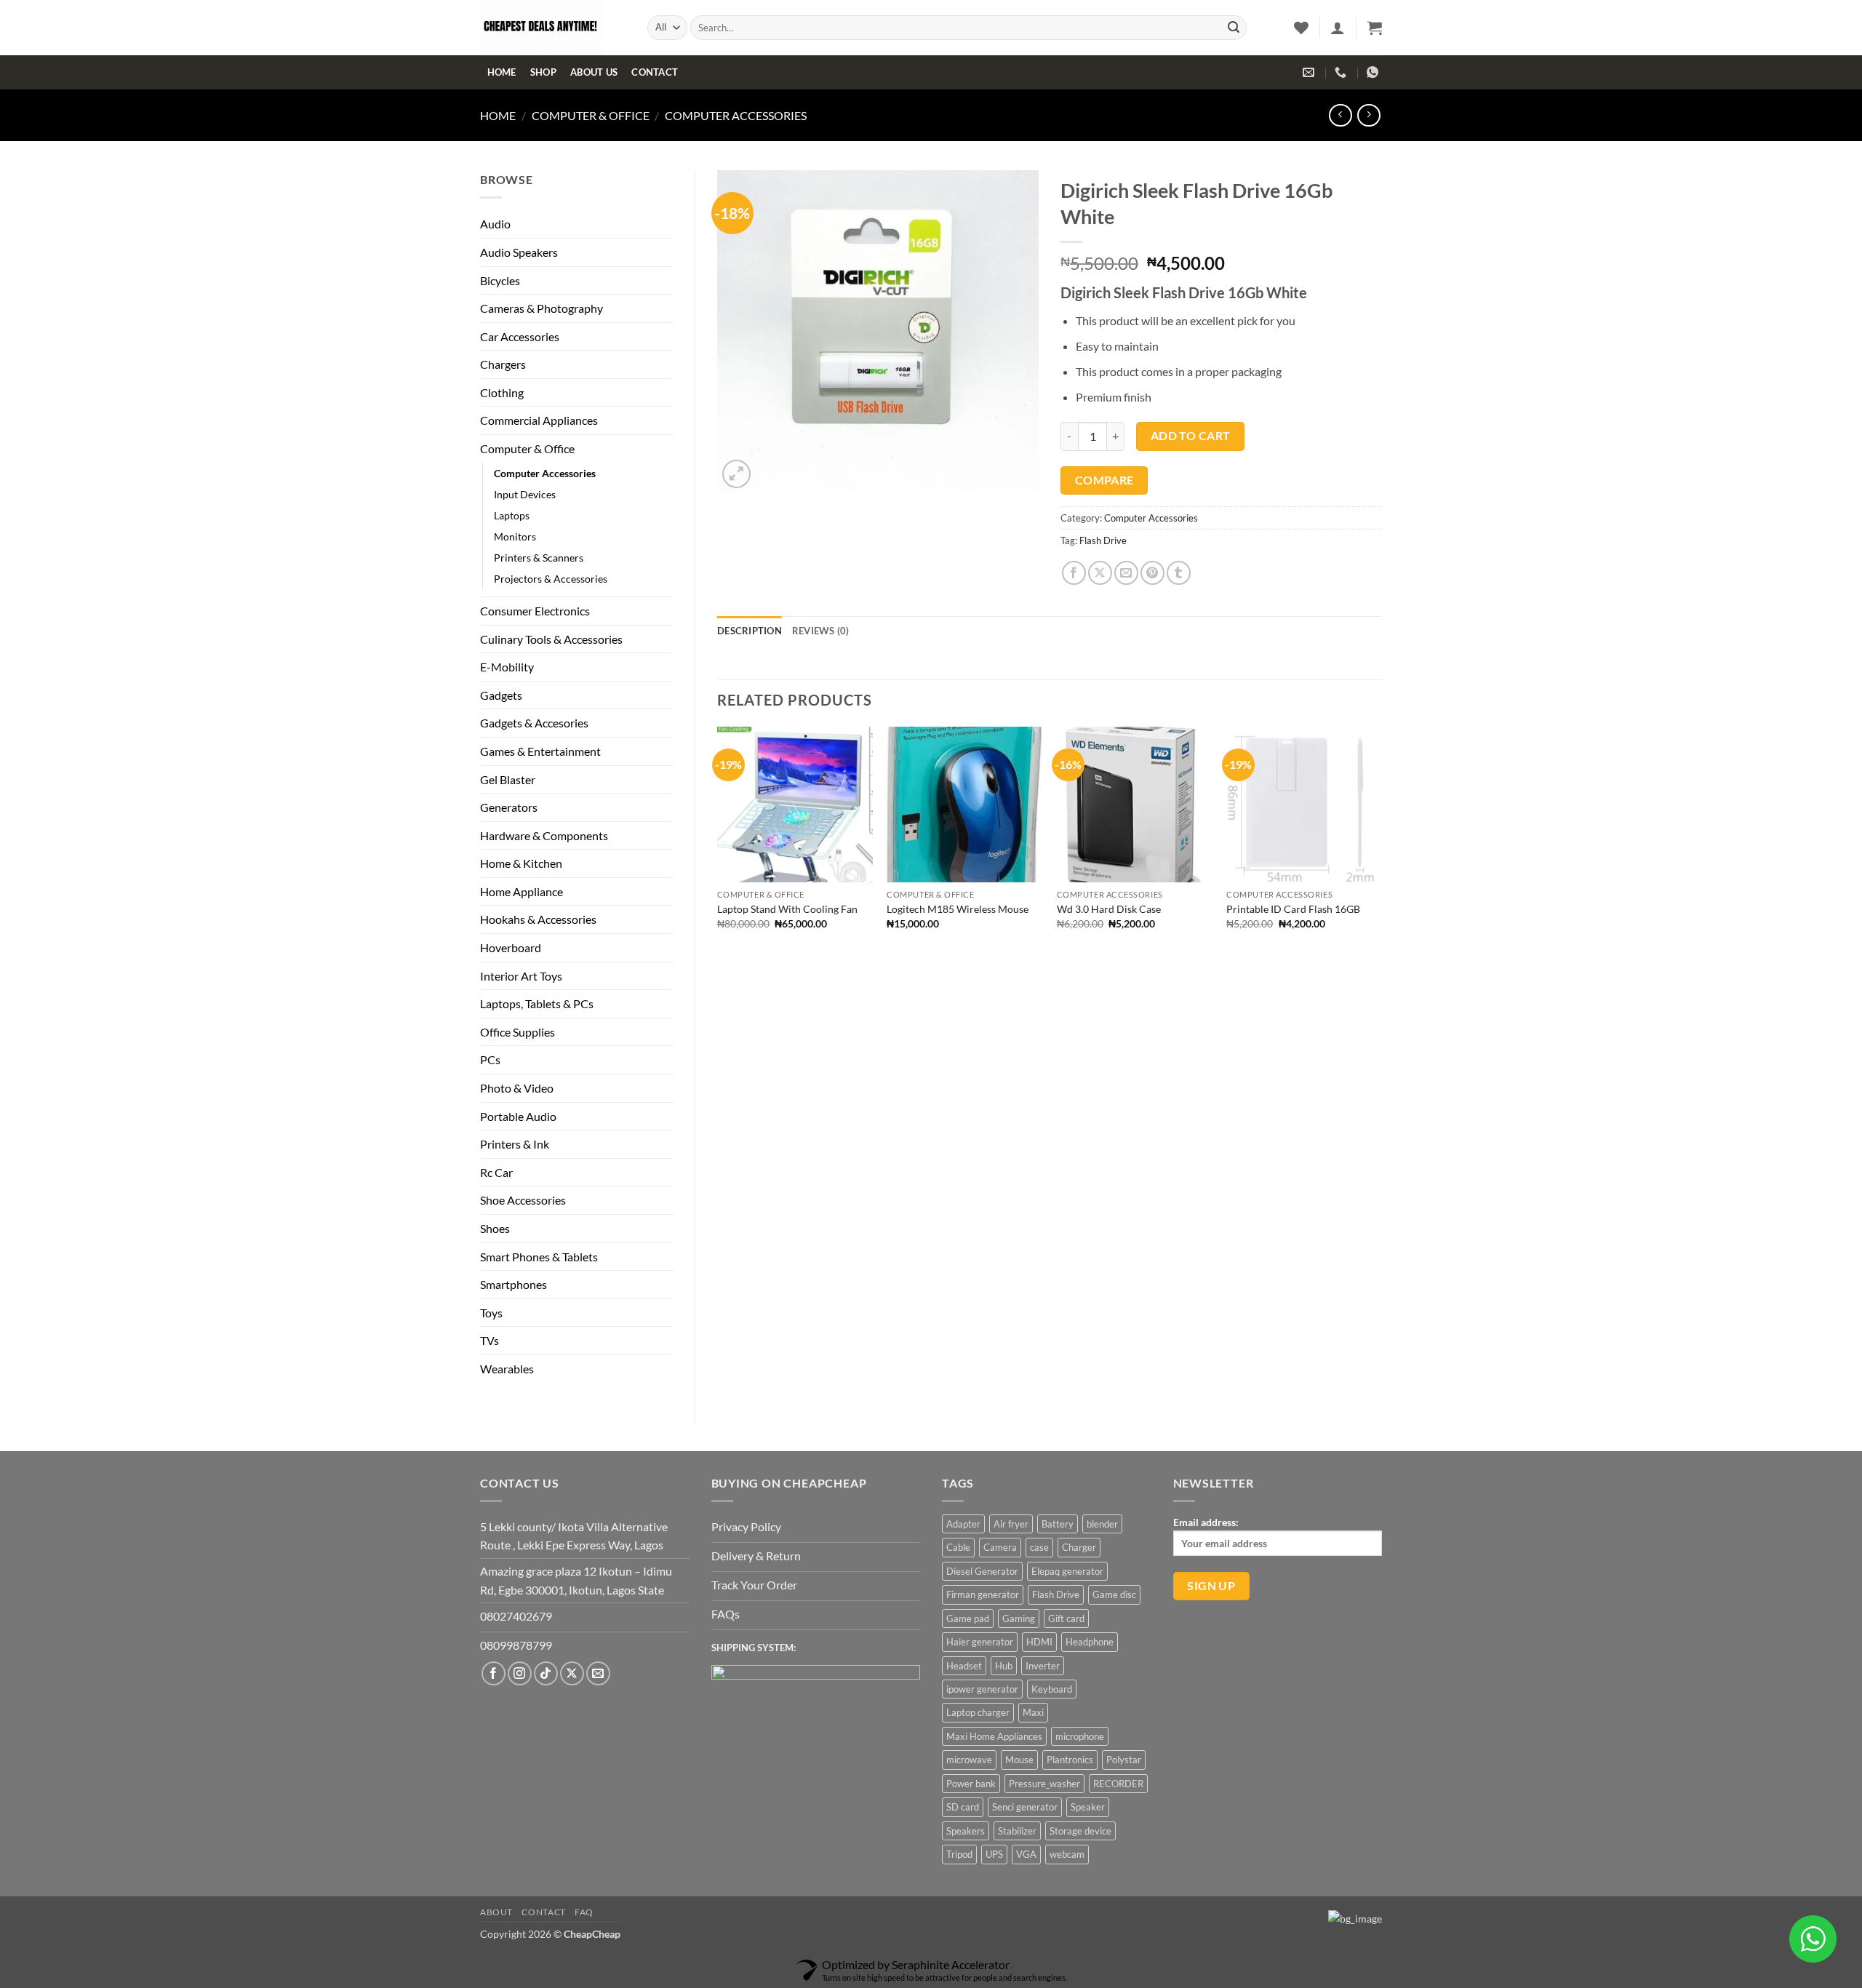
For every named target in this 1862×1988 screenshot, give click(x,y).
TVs (490, 1340)
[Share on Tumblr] (1179, 573)
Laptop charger (978, 1712)
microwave (969, 1760)
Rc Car (496, 1172)
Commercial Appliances (539, 420)
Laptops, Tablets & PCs (537, 1003)
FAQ (584, 1912)
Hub (1004, 1666)
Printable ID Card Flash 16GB (1293, 909)
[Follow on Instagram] (520, 1673)
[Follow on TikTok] (546, 1673)
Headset (964, 1666)
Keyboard (1052, 1689)
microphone (1080, 1736)
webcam (1067, 1854)
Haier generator (980, 1642)
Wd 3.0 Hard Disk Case (1109, 909)
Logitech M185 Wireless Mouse (958, 909)
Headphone (1090, 1642)
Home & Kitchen (521, 863)
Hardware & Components (544, 835)
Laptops (512, 515)
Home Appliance (522, 891)
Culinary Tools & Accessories (551, 639)
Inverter (1043, 1666)
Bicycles (500, 280)
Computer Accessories (736, 115)
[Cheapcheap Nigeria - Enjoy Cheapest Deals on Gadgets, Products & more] (553, 28)
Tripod (959, 1854)
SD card (963, 1807)
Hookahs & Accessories (538, 919)
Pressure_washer (1044, 1784)
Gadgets (501, 695)
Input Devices (525, 494)
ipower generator (982, 1689)
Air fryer (1011, 1524)
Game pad (968, 1618)
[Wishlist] (1301, 28)
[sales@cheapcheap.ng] (1310, 72)
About (496, 1912)
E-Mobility (507, 667)
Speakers (966, 1831)
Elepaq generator (1067, 1571)
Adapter (963, 1524)
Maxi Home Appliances (994, 1736)
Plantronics (1070, 1760)
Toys (491, 1313)
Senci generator (1025, 1807)
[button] (1338, 28)
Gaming (1019, 1618)
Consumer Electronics (535, 611)
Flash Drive (1103, 540)
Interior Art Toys (521, 976)
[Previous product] (1368, 115)
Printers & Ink (515, 1144)
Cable (958, 1547)
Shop (543, 72)
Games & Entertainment (540, 751)
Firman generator (983, 1594)
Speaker (1088, 1807)
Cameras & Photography (542, 308)
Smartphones (514, 1284)
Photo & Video (517, 1088)
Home (502, 72)
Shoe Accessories (523, 1200)
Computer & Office (591, 115)
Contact (655, 72)
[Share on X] (1100, 573)
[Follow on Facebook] (494, 1673)
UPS (994, 1854)
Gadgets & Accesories (534, 723)
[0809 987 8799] (1374, 72)
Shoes (495, 1228)
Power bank (971, 1784)
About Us (594, 72)
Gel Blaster (508, 779)
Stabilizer (1017, 1831)
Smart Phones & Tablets (539, 1257)
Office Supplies (518, 1032)
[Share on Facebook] (1074, 573)
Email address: (1206, 1522)
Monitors (515, 536)
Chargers (503, 364)
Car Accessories (520, 336)
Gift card (1066, 1618)
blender (1102, 1524)
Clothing (502, 392)
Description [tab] (750, 631)
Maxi (1033, 1712)
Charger (1079, 1547)
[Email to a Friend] (1126, 573)
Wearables (507, 1369)
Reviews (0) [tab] (821, 631)
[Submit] (1234, 28)
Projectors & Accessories (551, 579)
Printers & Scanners (539, 558)
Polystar (1124, 1760)
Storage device (1080, 1831)
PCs (490, 1059)
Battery (1058, 1524)
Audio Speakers (519, 252)
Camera (1000, 1547)
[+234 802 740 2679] (1342, 72)
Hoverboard (511, 947)
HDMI (1039, 1642)
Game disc (1114, 1594)
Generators (509, 807)
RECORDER (1118, 1784)
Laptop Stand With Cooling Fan (787, 909)
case (1039, 1547)
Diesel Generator (982, 1571)
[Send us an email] (598, 1673)
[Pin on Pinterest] (1152, 573)
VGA (1026, 1854)
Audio (495, 224)
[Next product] (1340, 115)
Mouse (1019, 1760)
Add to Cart (1191, 436)
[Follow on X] (572, 1673)
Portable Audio (518, 1116)
